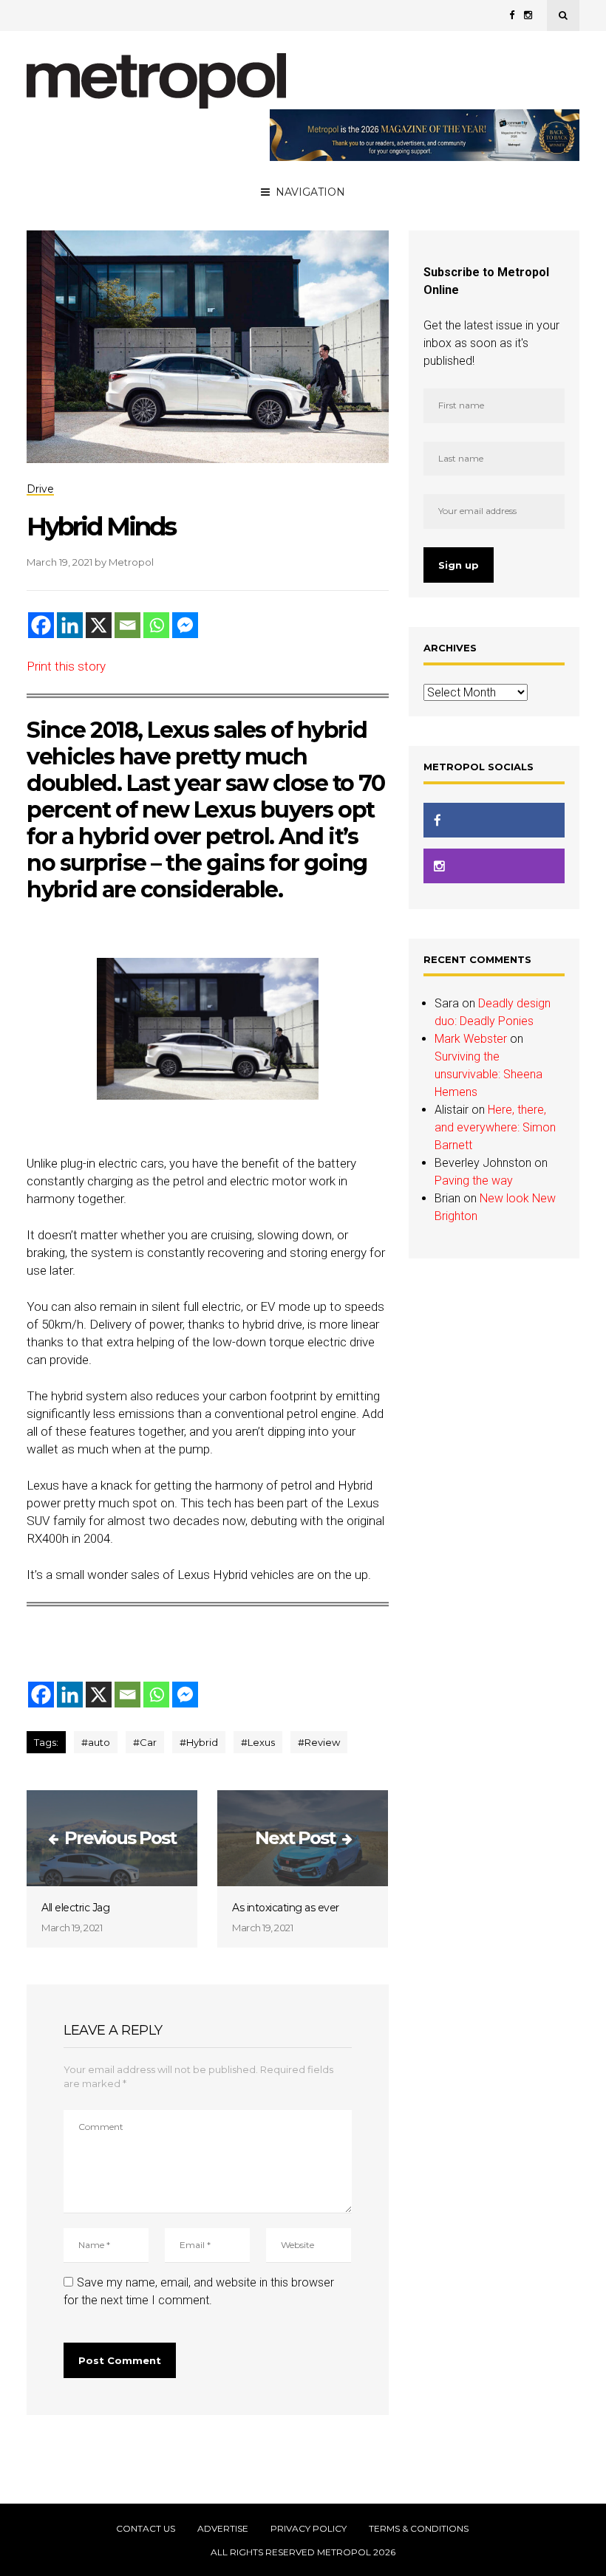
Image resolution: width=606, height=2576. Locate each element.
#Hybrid (199, 1742)
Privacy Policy (309, 2529)
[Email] (127, 625)
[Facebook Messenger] (185, 625)
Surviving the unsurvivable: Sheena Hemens (488, 1074)
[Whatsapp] (156, 625)
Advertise (223, 2529)
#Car (145, 1742)
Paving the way (474, 1181)
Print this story (66, 666)
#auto (96, 1742)
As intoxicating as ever (286, 1908)
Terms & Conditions (419, 2529)
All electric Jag (75, 1908)
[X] (99, 625)
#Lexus (258, 1742)
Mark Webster (471, 1039)
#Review (319, 1742)
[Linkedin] (70, 625)
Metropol (131, 562)
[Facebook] (41, 625)
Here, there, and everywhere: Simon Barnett (495, 1127)
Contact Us (146, 2529)
